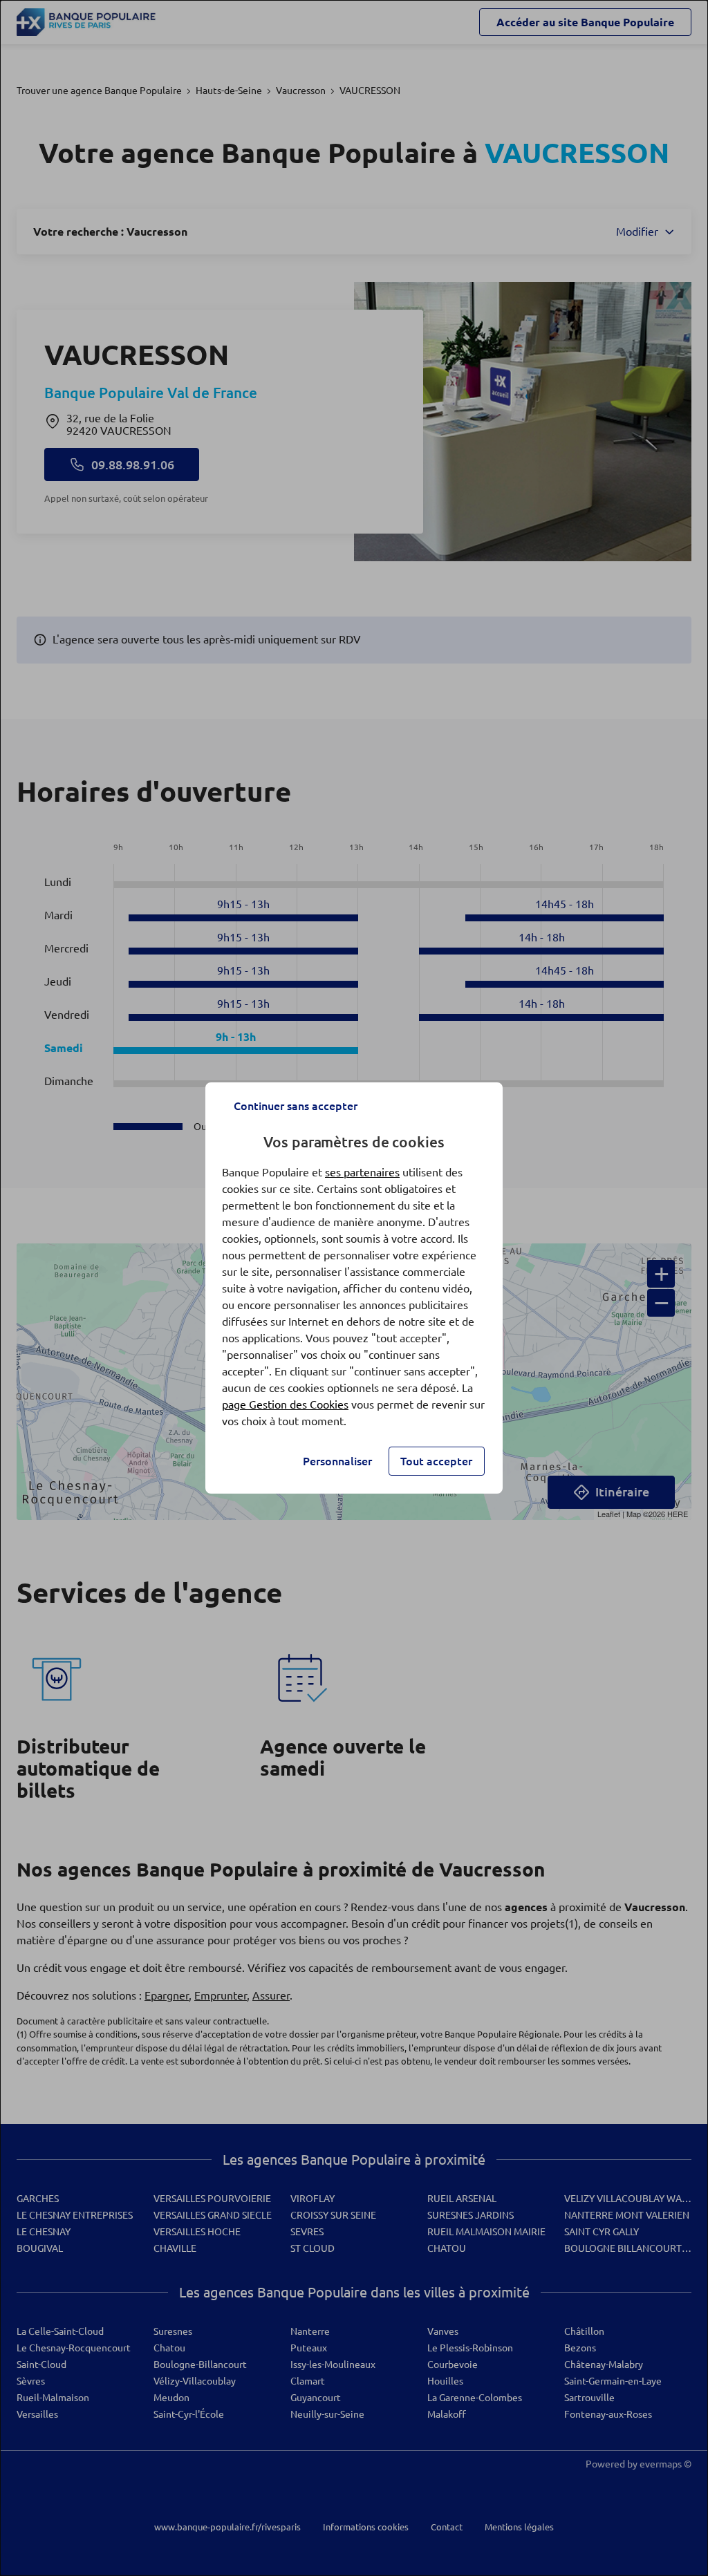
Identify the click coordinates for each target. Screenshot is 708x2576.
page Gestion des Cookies (285, 1404)
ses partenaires (362, 1172)
